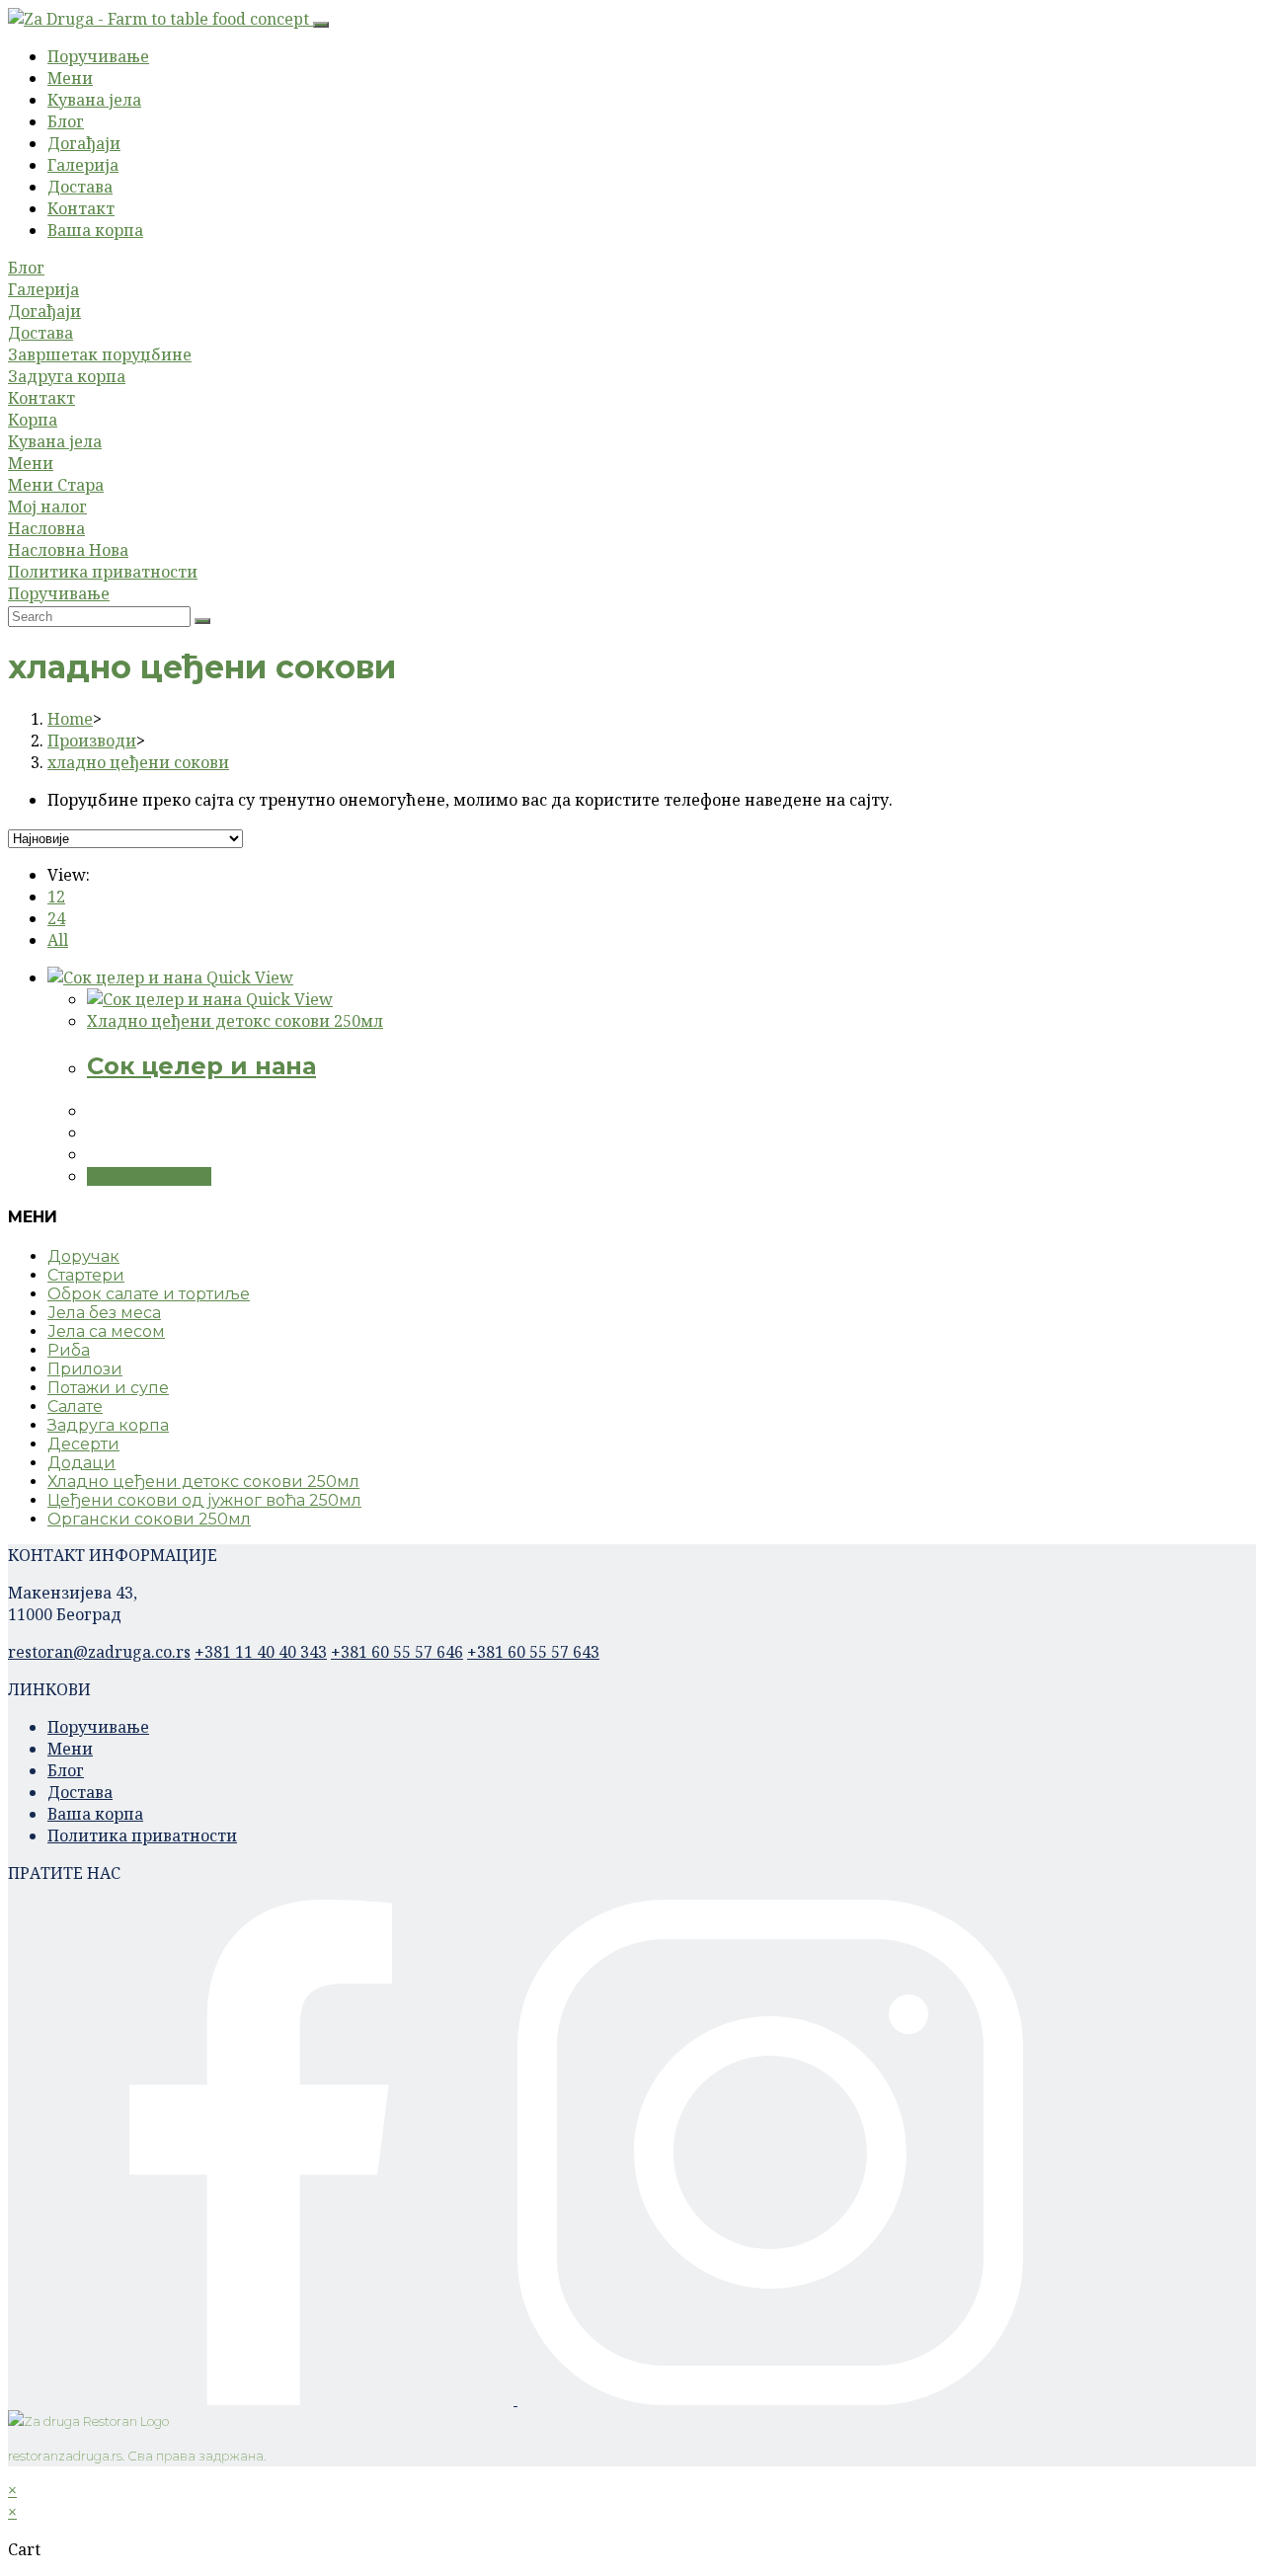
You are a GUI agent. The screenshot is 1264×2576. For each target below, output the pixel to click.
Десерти (83, 1444)
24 (56, 918)
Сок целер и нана (201, 1066)
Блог (66, 121)
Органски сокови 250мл (149, 1519)
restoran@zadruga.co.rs (99, 1652)
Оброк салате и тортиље (149, 1294)
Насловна (46, 528)
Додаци (81, 1463)
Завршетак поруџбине (100, 354)
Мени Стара (56, 485)
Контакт (81, 208)
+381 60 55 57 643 (533, 1652)
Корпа (33, 420)
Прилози (85, 1369)
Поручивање (98, 56)
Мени (70, 78)
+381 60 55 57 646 (397, 1652)
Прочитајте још (149, 1176)
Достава (80, 187)
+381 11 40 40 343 (261, 1652)
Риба (69, 1350)
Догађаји (84, 143)
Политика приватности (103, 572)
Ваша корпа (95, 230)
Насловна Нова (68, 550)
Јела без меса (104, 1313)
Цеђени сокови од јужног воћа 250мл (204, 1500)
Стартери (86, 1275)
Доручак (83, 1256)
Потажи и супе (108, 1388)
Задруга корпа (67, 376)
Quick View (248, 977)
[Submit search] (202, 621)
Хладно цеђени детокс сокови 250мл (235, 1021)
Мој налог (47, 507)
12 (56, 897)
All (58, 940)
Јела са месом (106, 1331)
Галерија (83, 165)
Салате (75, 1406)
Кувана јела (94, 100)
